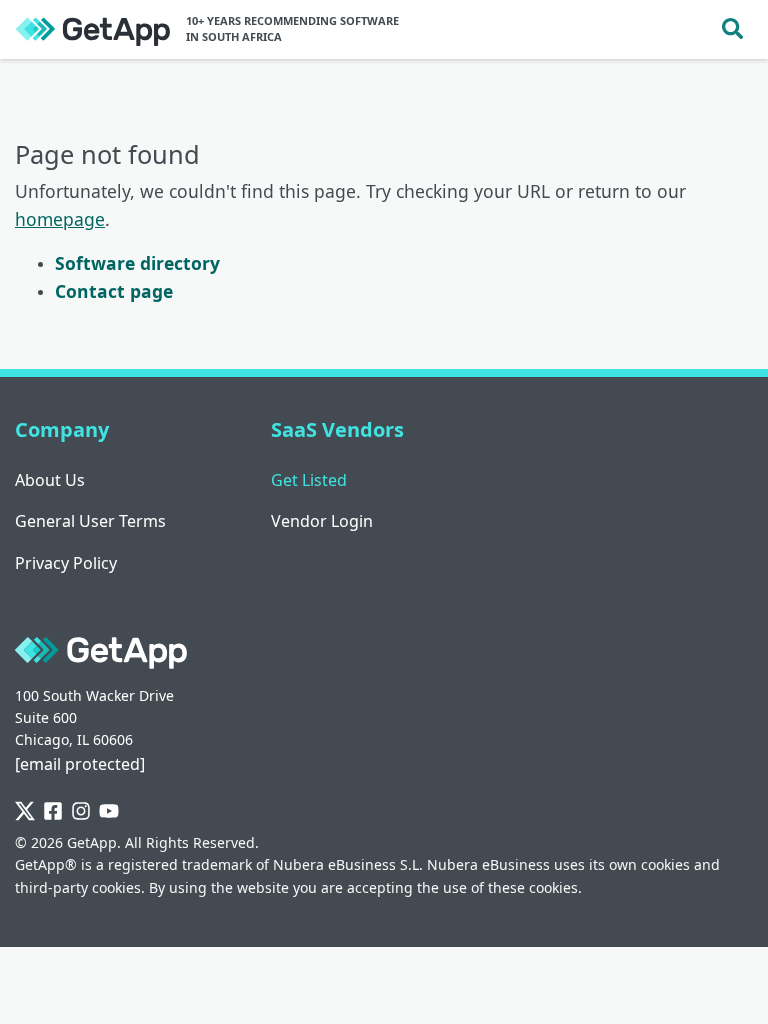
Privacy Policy (66, 563)
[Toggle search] (732, 29)
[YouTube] (109, 811)
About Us (50, 480)
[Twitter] (25, 811)
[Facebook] (53, 811)
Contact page (114, 291)
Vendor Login (322, 521)
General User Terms (90, 521)
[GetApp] (93, 29)
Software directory (137, 263)
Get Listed (309, 480)
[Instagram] (81, 811)
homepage (60, 219)
